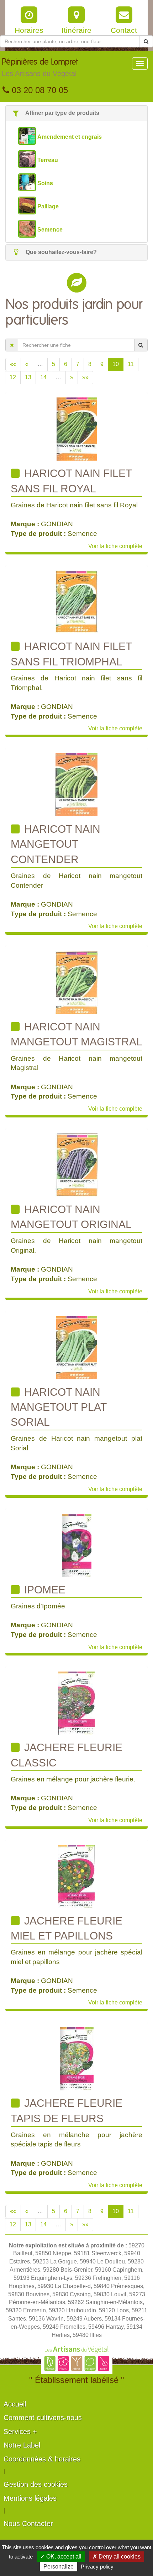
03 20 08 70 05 (39, 90)
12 (13, 377)
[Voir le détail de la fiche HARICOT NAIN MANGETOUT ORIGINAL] (77, 1165)
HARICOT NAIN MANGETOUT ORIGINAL (71, 1217)
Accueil (15, 2404)
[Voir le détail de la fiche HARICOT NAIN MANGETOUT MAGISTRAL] (76, 982)
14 (43, 377)
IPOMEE (43, 1590)
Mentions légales (30, 2498)
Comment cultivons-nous (43, 2418)
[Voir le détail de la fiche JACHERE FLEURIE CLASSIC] (77, 1703)
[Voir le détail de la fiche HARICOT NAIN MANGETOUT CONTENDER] (76, 784)
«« (13, 364)
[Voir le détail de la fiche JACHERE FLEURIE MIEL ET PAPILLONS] (76, 1876)
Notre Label (22, 2445)
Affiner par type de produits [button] (62, 113)
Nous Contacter (28, 2524)
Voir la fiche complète (115, 546)
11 (131, 364)
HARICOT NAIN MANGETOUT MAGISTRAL (76, 1034)
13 (28, 377)
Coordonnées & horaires (42, 2459)
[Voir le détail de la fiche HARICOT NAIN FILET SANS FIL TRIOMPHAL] (76, 602)
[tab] (76, 113)
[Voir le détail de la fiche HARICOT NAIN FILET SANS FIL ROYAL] (77, 429)
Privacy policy (97, 2567)
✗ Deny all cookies (117, 2557)
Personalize (59, 2567)
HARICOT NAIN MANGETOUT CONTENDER (56, 844)
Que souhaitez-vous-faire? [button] (60, 252)
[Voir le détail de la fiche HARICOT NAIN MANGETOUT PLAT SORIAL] (77, 1347)
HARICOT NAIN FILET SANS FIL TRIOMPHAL (71, 654)
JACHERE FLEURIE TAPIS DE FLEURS (67, 2111)
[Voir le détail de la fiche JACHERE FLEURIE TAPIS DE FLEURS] (77, 2058)
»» (85, 377)
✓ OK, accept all (61, 2557)
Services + (20, 2432)
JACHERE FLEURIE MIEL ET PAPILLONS (67, 1928)
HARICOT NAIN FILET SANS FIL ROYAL (71, 481)
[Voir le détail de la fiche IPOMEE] (77, 1545)
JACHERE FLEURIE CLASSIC (67, 1755)
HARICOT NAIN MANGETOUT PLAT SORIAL (59, 1407)
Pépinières (40, 68)
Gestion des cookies (36, 2484)
